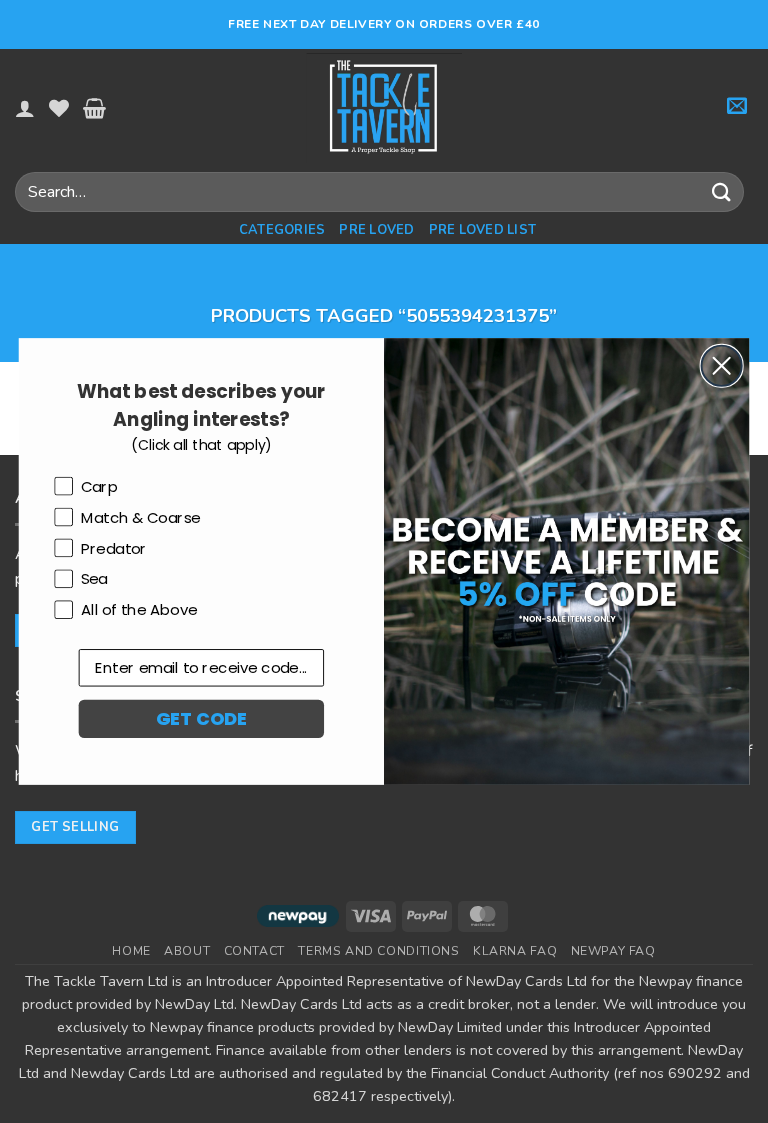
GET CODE (201, 718)
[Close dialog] (722, 366)
